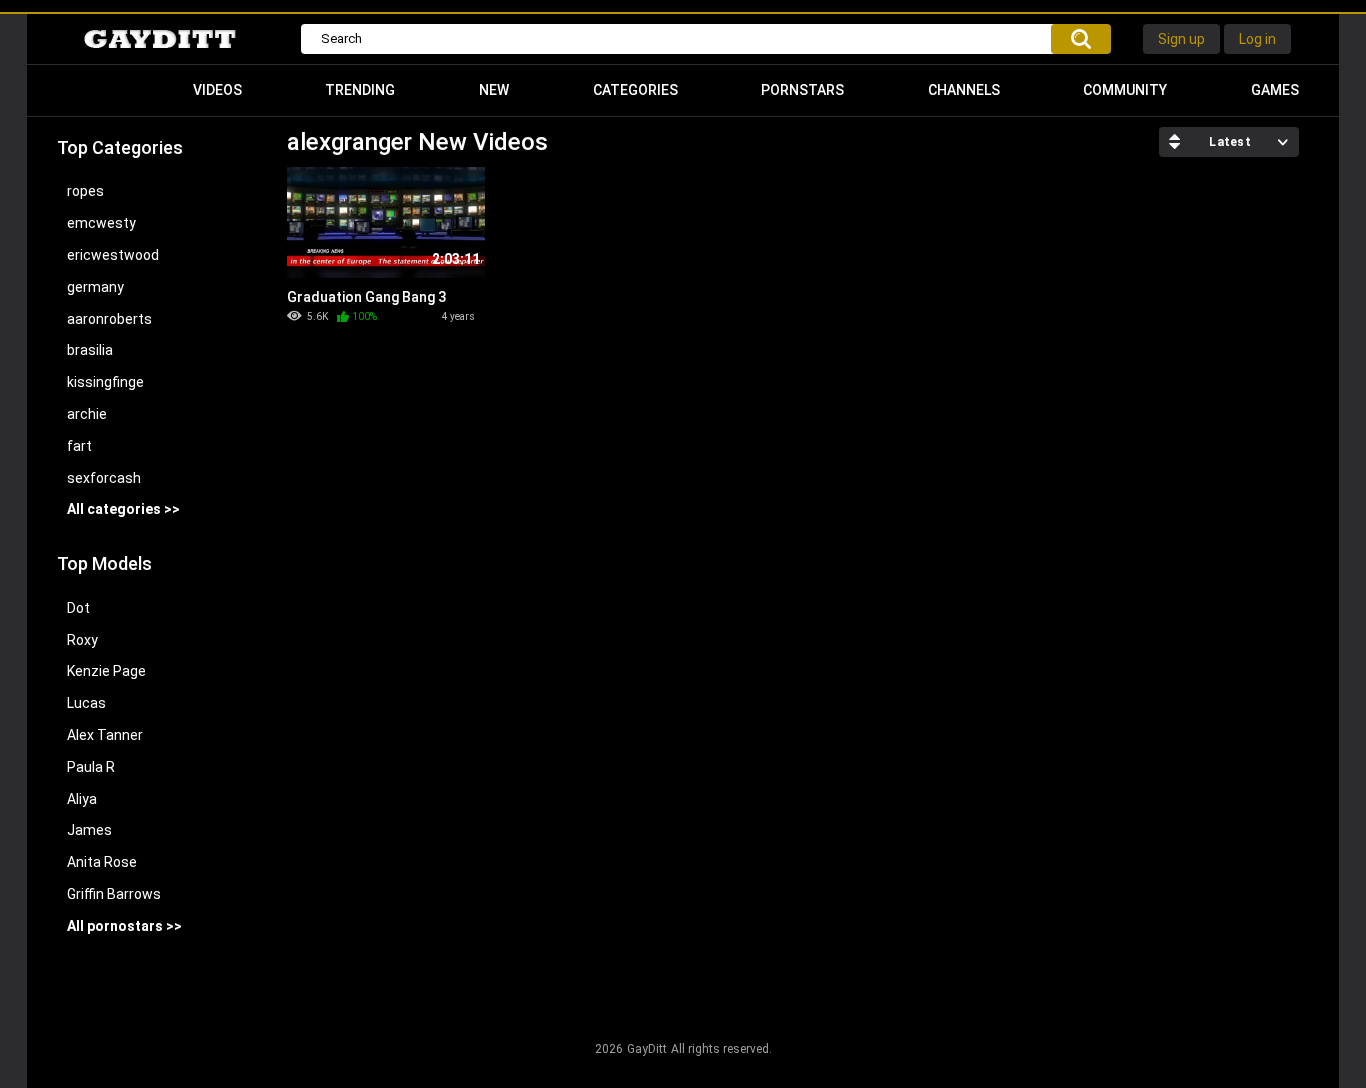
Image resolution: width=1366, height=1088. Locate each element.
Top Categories (120, 147)
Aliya (82, 799)
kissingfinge (105, 382)
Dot (78, 608)
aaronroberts (109, 319)
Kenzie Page (106, 671)
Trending (360, 90)
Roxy (82, 640)
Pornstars (802, 90)
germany (95, 287)
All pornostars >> (124, 926)
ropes (85, 191)
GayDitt (647, 1049)
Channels (964, 90)
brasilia (90, 350)
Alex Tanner (105, 735)
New (494, 90)
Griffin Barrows (114, 894)
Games (1275, 90)
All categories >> (123, 509)
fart (79, 446)
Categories (635, 90)
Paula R (91, 767)
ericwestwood (113, 255)
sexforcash (104, 478)
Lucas (86, 703)
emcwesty (101, 223)
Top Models (104, 563)
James (89, 830)
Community (1125, 90)
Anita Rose (102, 862)
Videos (217, 90)
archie (87, 414)
